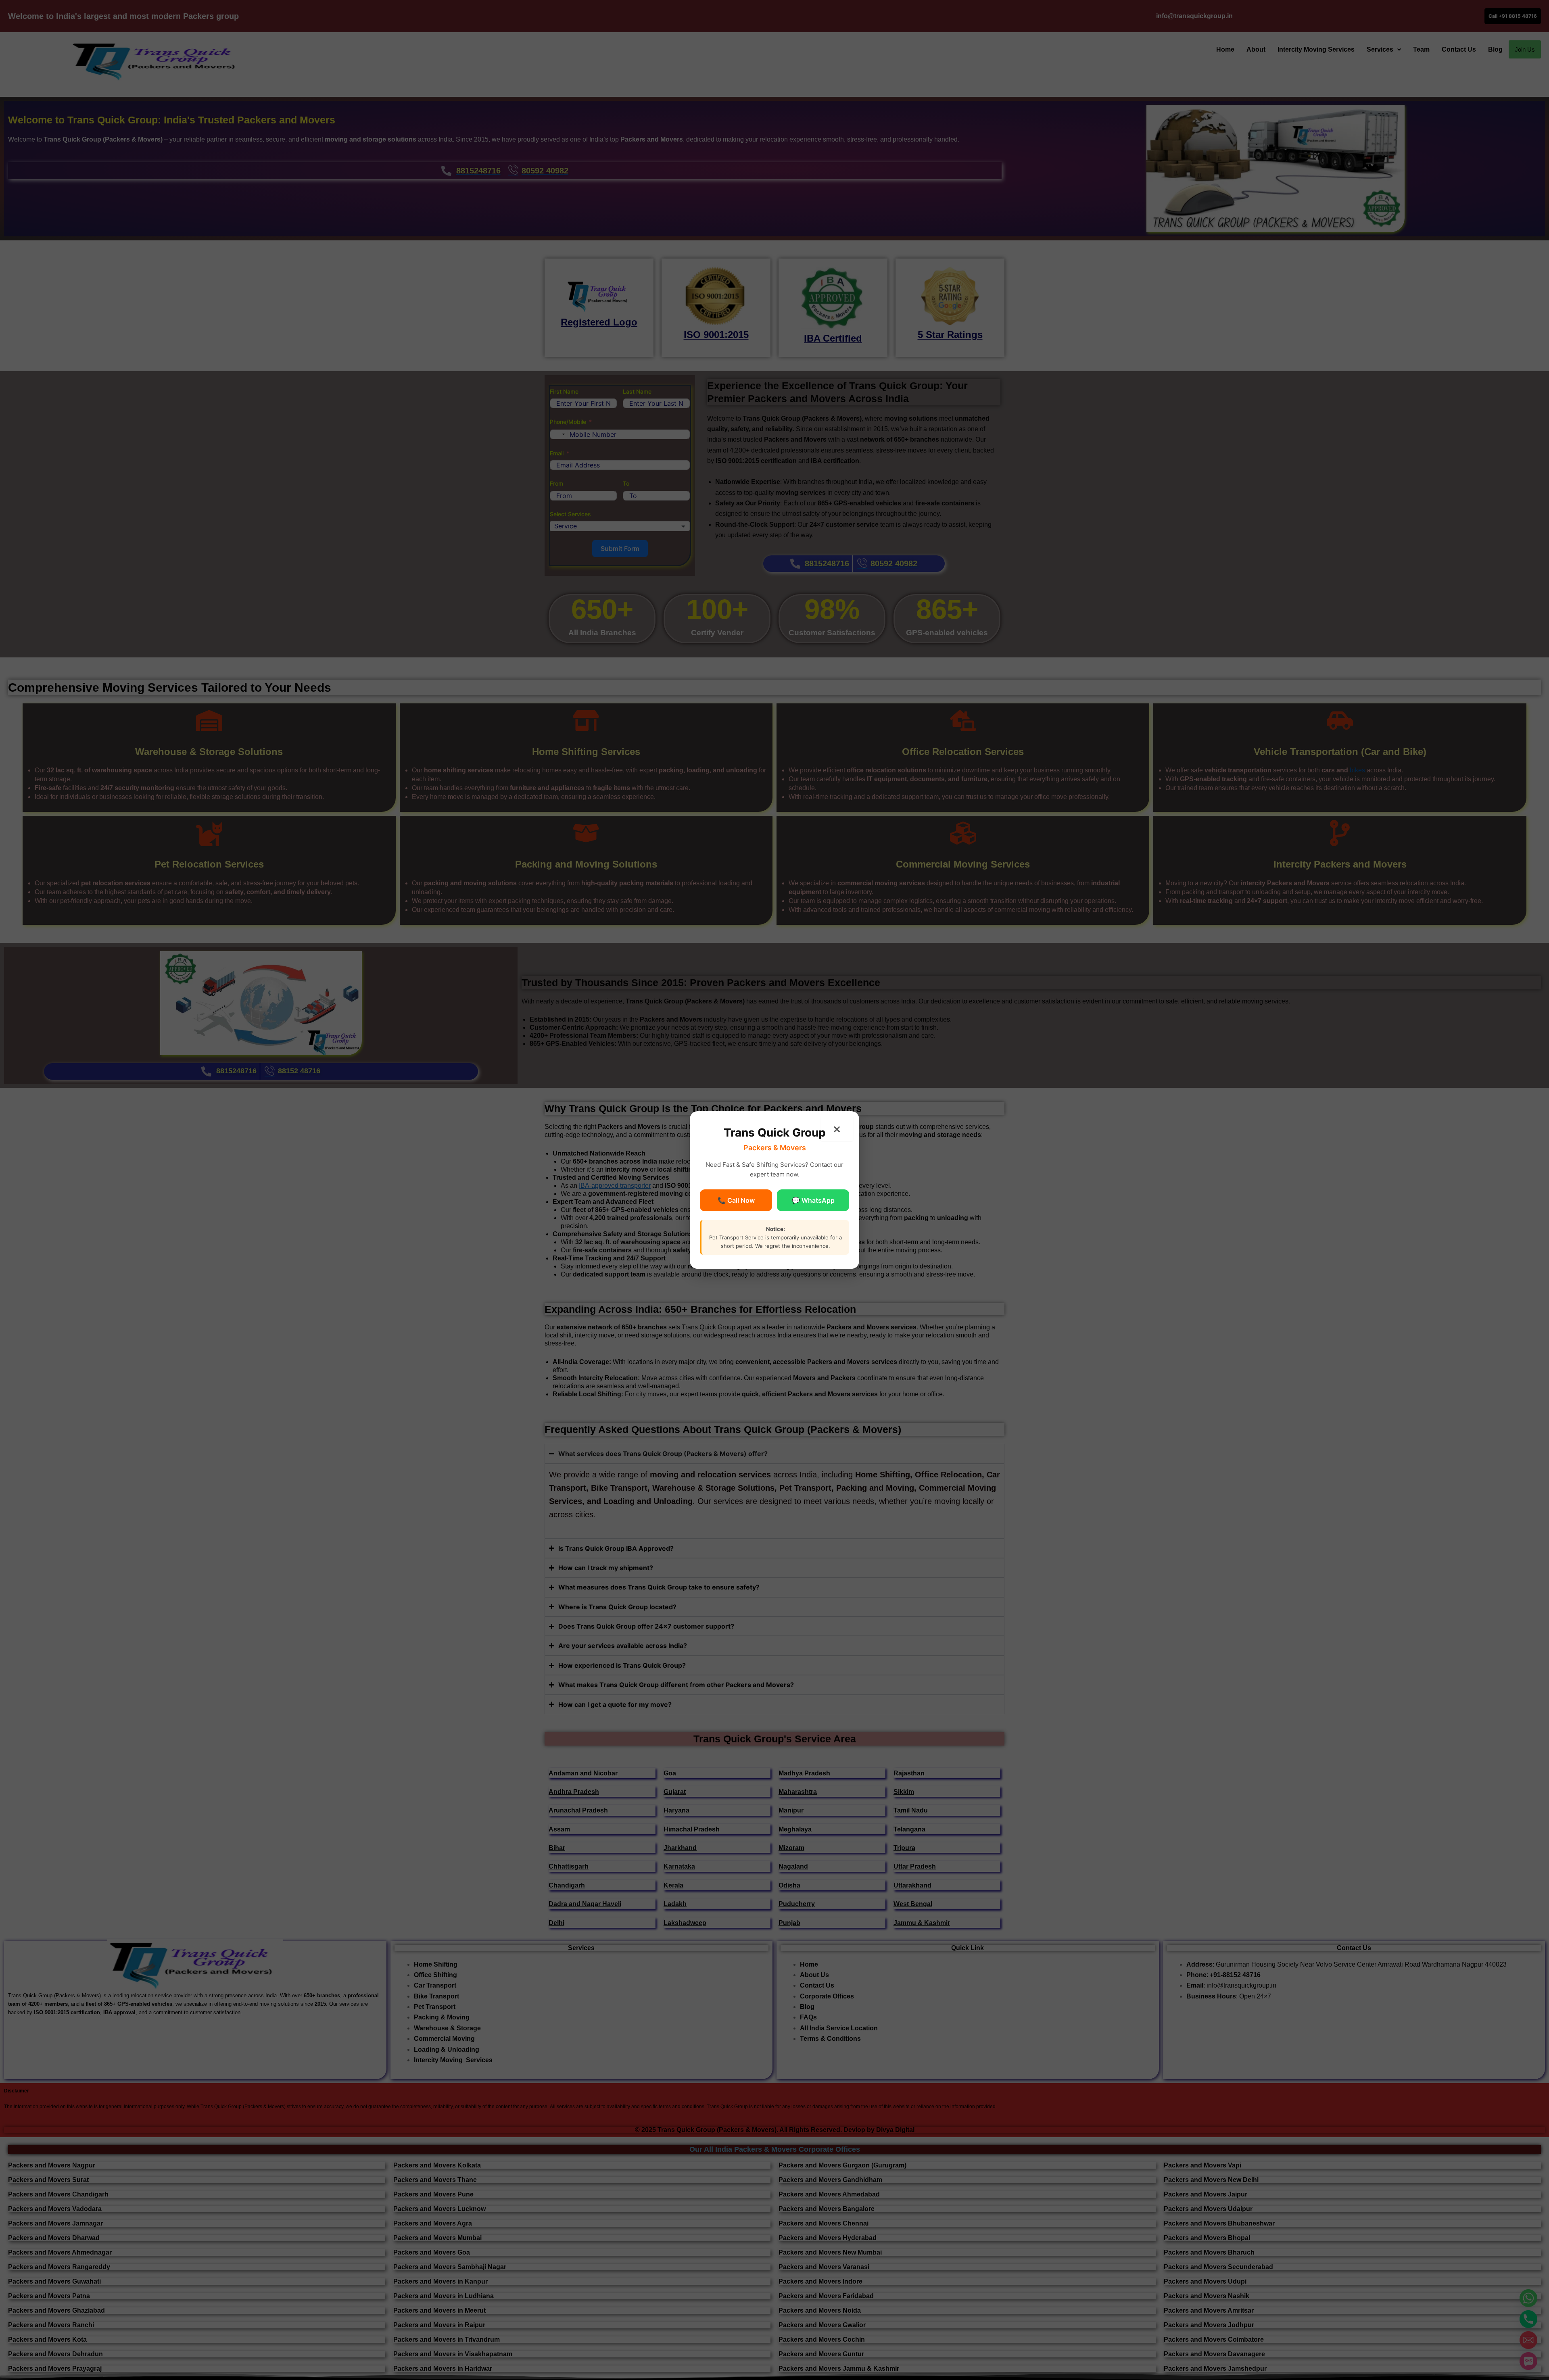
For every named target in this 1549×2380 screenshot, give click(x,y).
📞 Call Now (736, 1200)
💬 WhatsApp (813, 1200)
